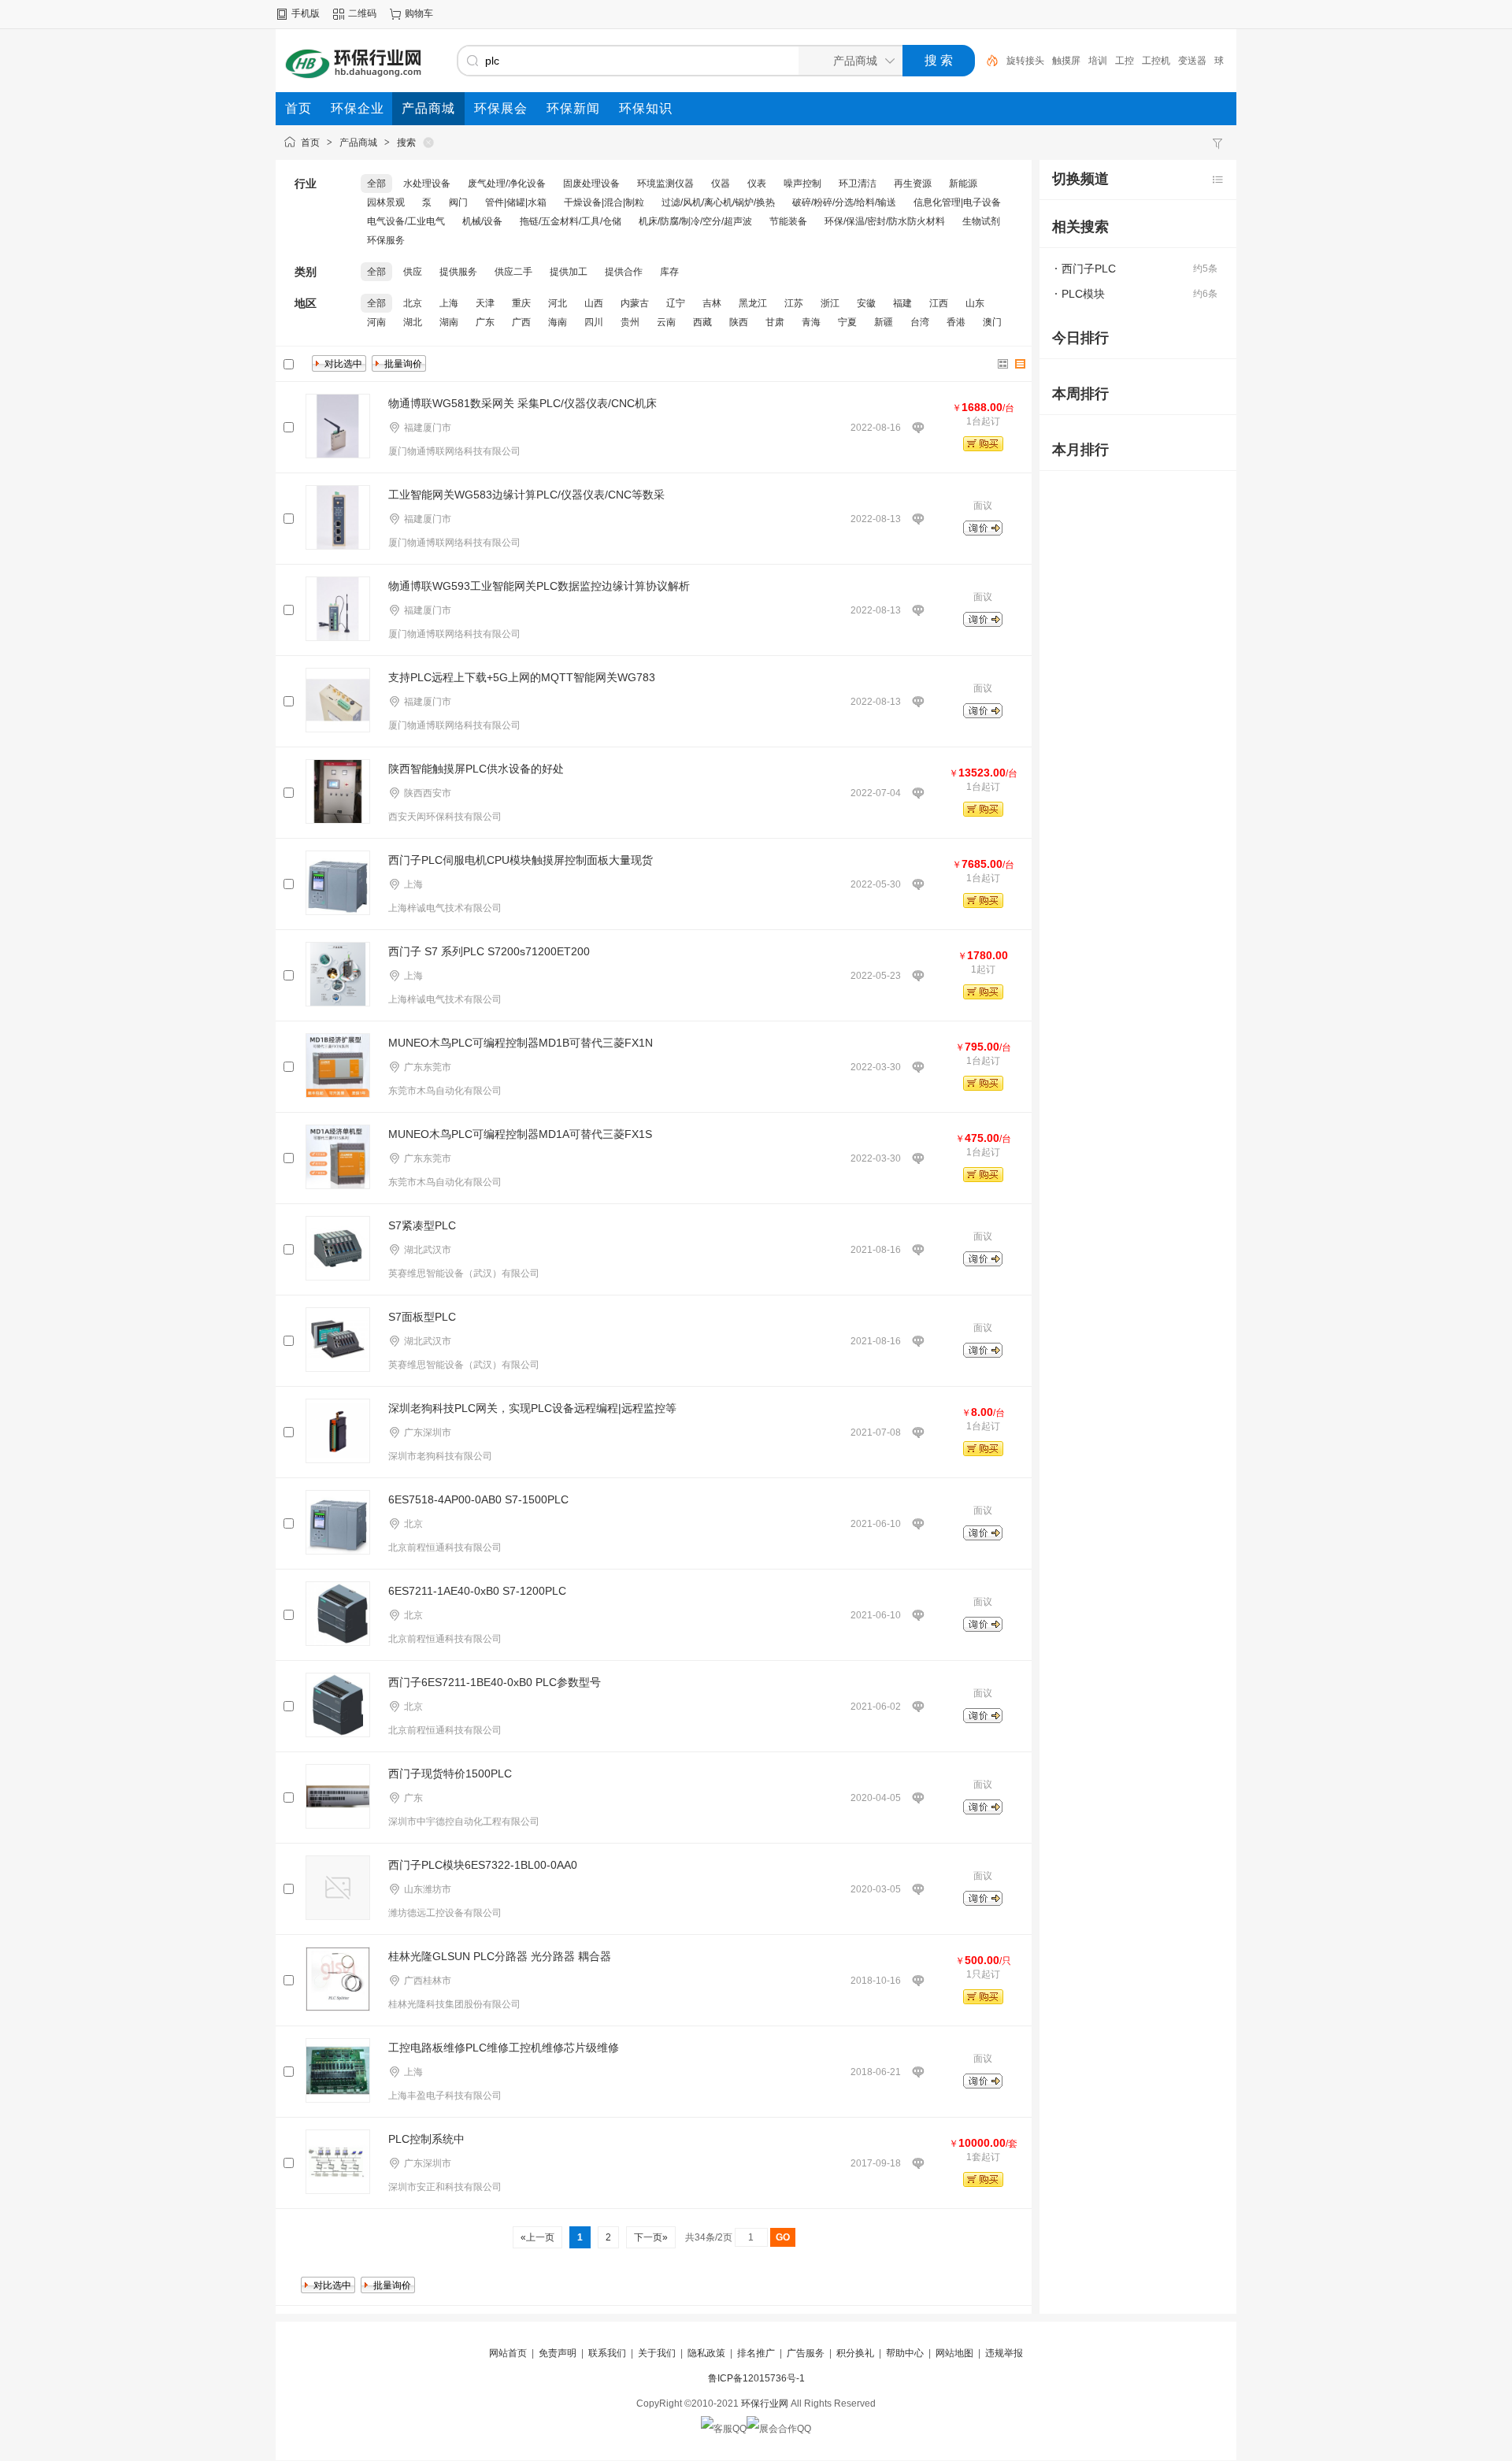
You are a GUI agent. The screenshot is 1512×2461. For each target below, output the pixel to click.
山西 (594, 303)
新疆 (884, 322)
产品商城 (358, 143)
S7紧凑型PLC (422, 1225)
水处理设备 (427, 183)
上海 (449, 303)
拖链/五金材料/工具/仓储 (571, 221)
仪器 (721, 183)
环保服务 (386, 240)
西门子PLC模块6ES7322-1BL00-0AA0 (483, 1865)
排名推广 (756, 2353)
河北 (558, 303)
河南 (376, 322)
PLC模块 (1083, 294)
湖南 (449, 322)
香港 (956, 322)
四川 (594, 322)
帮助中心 (905, 2353)
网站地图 (954, 2353)
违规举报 (1004, 2353)
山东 (975, 303)
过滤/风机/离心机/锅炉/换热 (718, 202)
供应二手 (513, 272)
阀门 (458, 202)
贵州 (630, 322)
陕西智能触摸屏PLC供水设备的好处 (476, 769)
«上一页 (537, 2237)
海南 (558, 322)
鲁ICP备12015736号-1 (756, 2378)
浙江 (830, 303)
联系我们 (607, 2353)
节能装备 (788, 221)
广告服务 (806, 2353)
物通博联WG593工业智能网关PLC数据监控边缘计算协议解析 (539, 586)
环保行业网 (765, 2404)
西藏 (702, 322)
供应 (413, 272)
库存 (669, 272)
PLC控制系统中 (426, 2139)
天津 (485, 303)
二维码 (362, 13)
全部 (376, 183)
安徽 (866, 303)
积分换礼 (855, 2353)
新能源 (963, 183)
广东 (485, 322)
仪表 (757, 183)
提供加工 (569, 272)
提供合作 (624, 272)
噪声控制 (802, 183)
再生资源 (913, 183)
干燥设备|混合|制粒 (604, 202)
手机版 (306, 13)
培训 (1098, 61)
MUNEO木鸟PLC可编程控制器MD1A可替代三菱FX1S (520, 1134)
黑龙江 (753, 303)
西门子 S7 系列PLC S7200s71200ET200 (489, 951)
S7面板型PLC (422, 1317)
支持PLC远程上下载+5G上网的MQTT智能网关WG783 (522, 677)
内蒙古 (635, 303)
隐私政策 (706, 2353)
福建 (902, 303)
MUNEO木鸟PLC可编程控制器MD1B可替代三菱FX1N (521, 1043)
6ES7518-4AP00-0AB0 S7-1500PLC (478, 1499)
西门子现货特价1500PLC (450, 1773)
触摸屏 (1066, 61)
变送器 (1192, 61)
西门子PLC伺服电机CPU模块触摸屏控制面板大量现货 (521, 860)
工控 (1125, 61)
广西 (521, 322)
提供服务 (458, 272)
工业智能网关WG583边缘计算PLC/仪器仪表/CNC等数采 (526, 495)
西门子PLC (1089, 269)
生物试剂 (981, 221)
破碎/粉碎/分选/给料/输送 (844, 202)
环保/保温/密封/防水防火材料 (885, 221)
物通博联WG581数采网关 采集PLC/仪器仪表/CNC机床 (523, 403)
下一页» (651, 2237)
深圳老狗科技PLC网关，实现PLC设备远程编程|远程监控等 (532, 1408)
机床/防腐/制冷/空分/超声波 (695, 221)
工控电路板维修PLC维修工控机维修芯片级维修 (504, 2048)
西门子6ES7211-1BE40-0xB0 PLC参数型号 (495, 1682)
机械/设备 (482, 221)
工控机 (1156, 61)
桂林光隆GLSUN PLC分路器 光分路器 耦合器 (500, 1956)
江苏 (794, 303)
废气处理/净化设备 (507, 183)
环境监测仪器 (665, 183)
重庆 (521, 303)
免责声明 (558, 2353)
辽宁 (676, 303)
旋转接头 (1025, 61)
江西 (939, 303)
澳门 (992, 322)
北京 (413, 303)
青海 (811, 322)
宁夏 (847, 322)
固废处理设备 (591, 183)
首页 (310, 143)
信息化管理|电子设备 (957, 202)
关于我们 (657, 2353)
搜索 (406, 143)
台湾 (920, 322)
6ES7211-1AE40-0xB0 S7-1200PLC (477, 1591)
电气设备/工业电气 (406, 221)
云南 (666, 322)
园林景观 (386, 202)
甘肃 (775, 322)
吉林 (712, 303)
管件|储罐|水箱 (516, 202)
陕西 (739, 322)
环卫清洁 (858, 183)
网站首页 (508, 2353)
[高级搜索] (987, 61)
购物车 (419, 13)
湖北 (413, 322)
